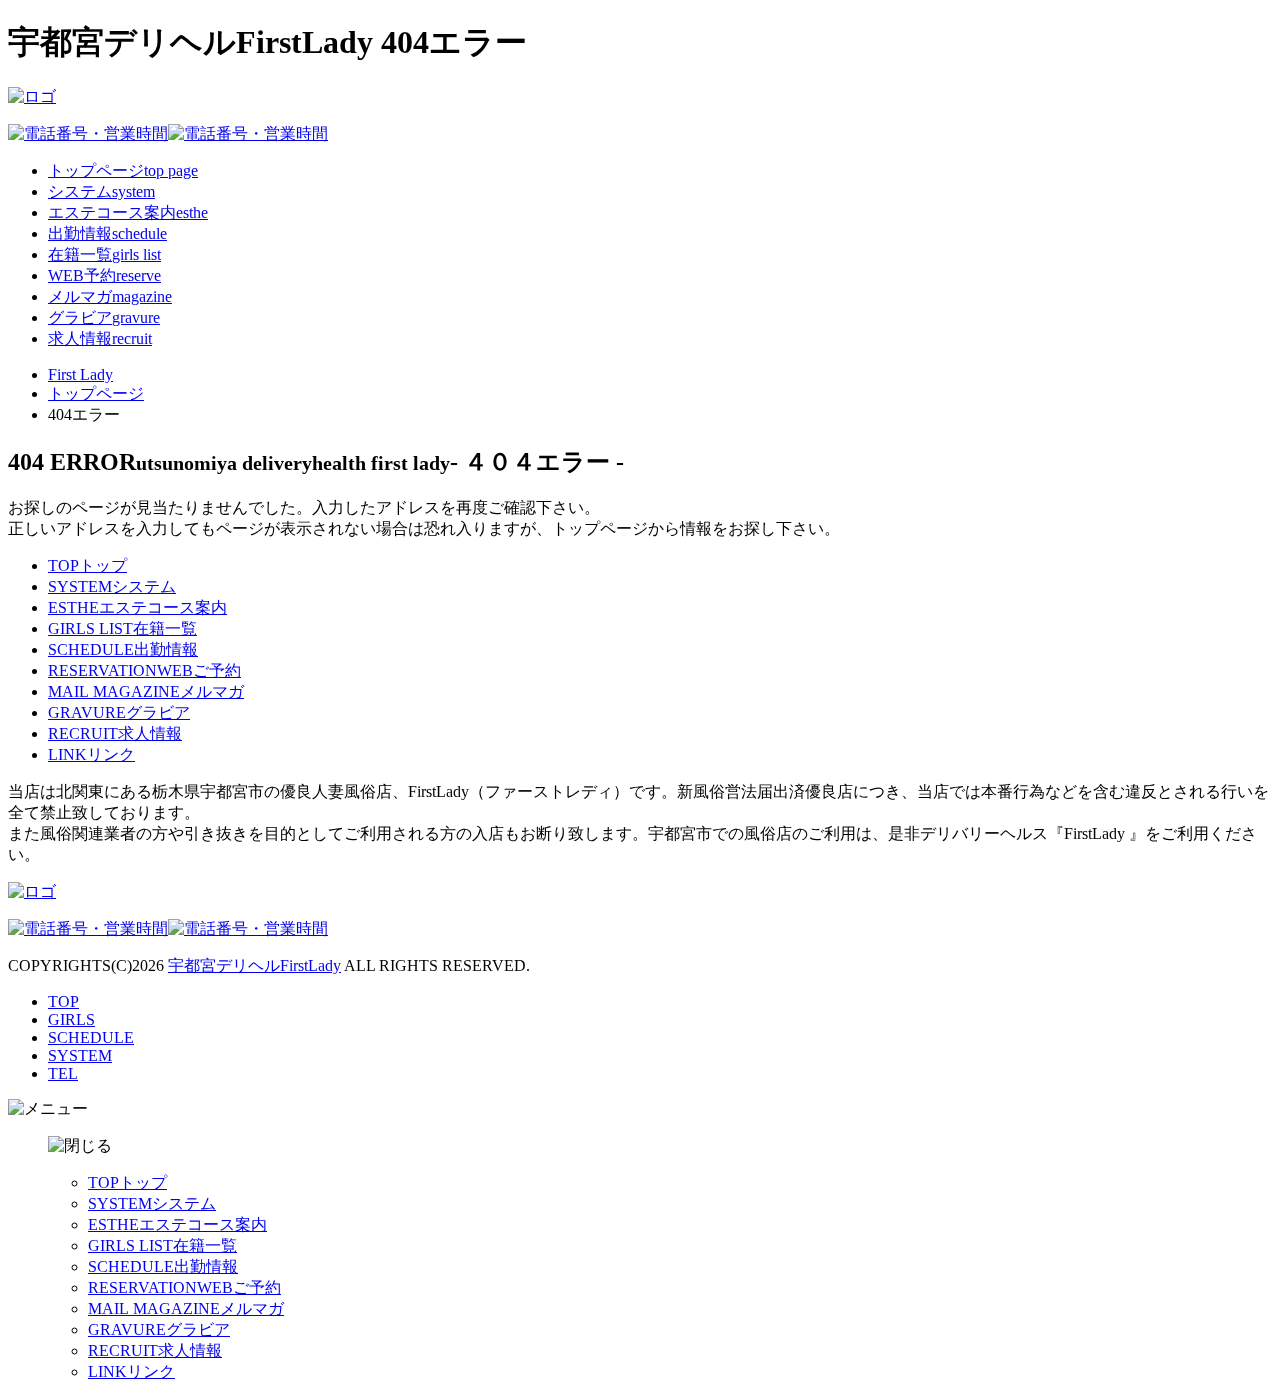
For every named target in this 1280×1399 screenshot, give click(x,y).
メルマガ (146, 691)
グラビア (119, 712)
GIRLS (71, 1019)
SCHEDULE (91, 1037)
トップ (87, 565)
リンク (91, 754)
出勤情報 (123, 649)
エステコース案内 (137, 607)
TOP (63, 1001)
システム (112, 586)
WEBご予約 (144, 670)
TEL (63, 1073)
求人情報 (115, 733)
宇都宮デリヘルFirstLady (254, 965)
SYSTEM (80, 1055)
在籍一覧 (122, 628)
